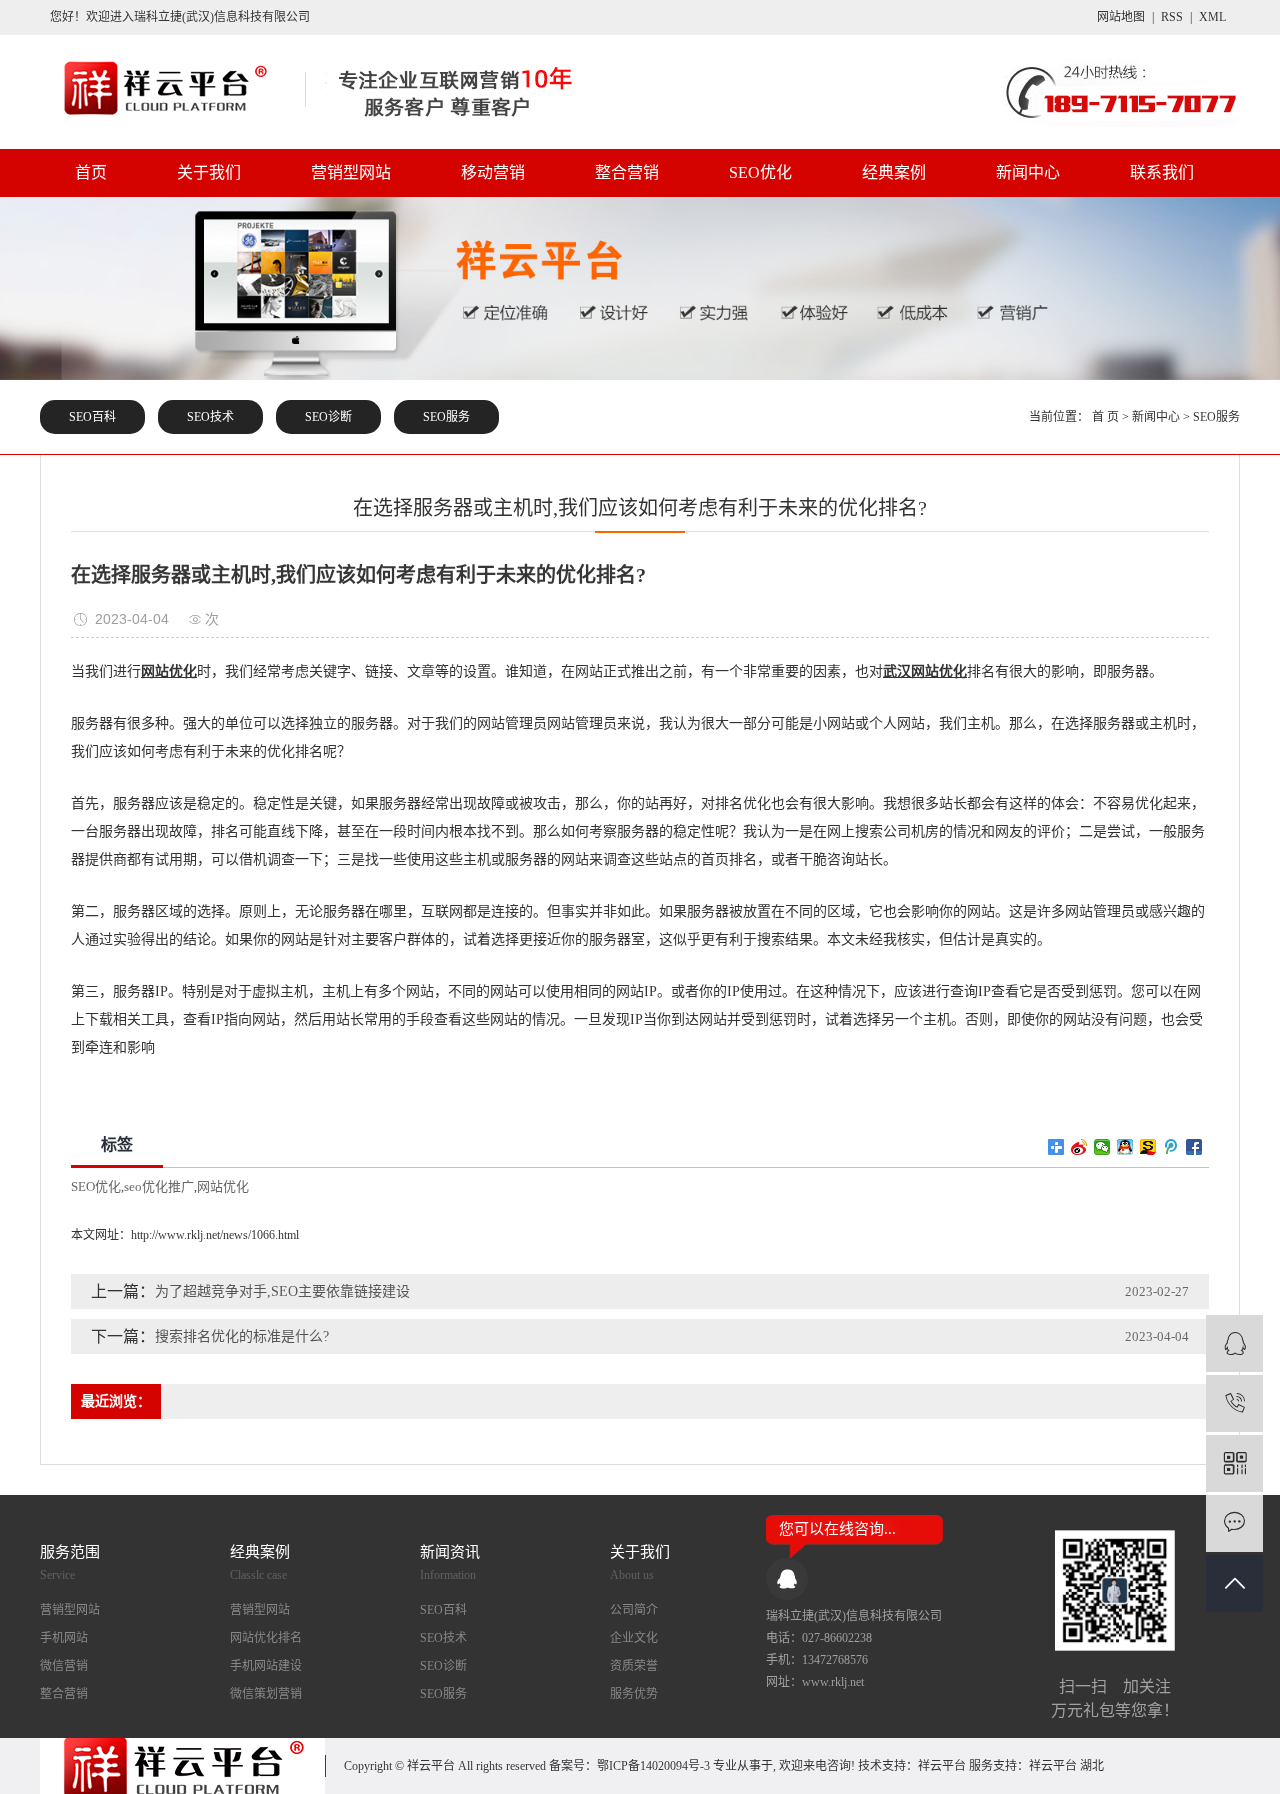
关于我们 (209, 172)
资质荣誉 (634, 1666)
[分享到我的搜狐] (1148, 1147)
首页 (91, 172)
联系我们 (1162, 172)
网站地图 (1121, 17)
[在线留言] (1234, 1523)
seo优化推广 (159, 1186)
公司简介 (634, 1610)
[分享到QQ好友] (1125, 1147)
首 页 (1105, 417)
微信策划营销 (266, 1694)
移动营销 (493, 172)
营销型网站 (351, 172)
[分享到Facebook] (1194, 1147)
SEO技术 (210, 417)
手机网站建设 (266, 1666)
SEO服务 (446, 417)
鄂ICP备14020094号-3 (653, 1766)
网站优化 (223, 1186)
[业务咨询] (1234, 1343)
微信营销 (64, 1666)
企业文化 (634, 1638)
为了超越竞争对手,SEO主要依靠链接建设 (282, 1291)
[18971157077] (1234, 1403)
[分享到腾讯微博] (1171, 1147)
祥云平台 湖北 (1066, 1766)
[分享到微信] (1102, 1147)
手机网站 (64, 1638)
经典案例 (894, 172)
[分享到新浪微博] (1079, 1147)
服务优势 (634, 1694)
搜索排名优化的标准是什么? (242, 1336)
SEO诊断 (328, 417)
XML (1212, 17)
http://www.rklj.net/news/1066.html (215, 1235)
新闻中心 (1028, 172)
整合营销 (627, 172)
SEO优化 (760, 172)
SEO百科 (92, 417)
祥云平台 (942, 1766)
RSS (1172, 17)
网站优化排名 (266, 1638)
